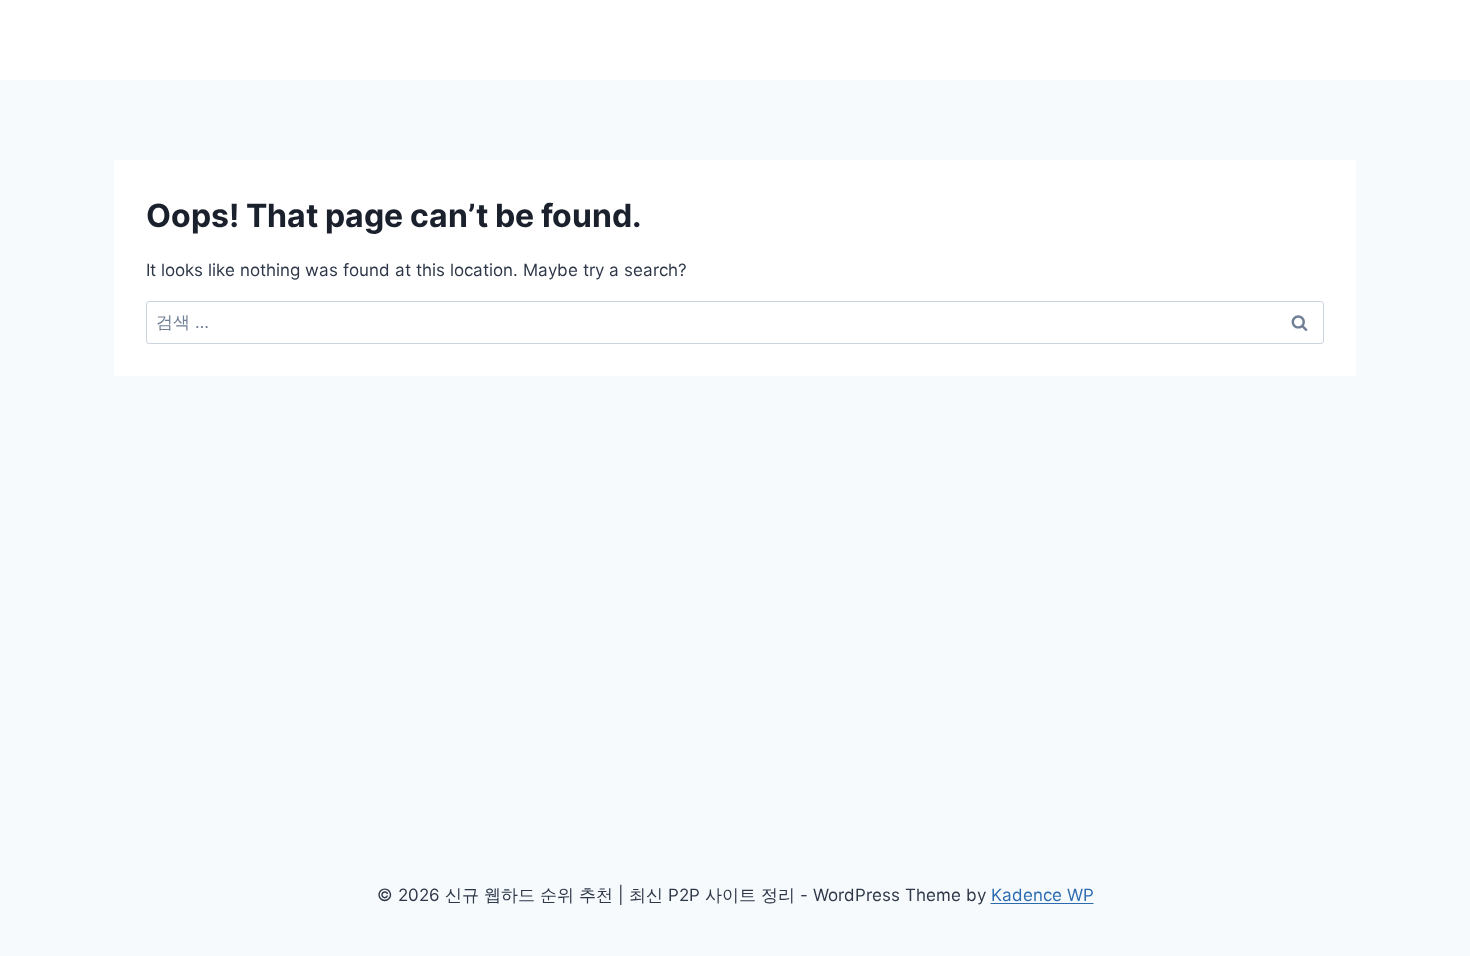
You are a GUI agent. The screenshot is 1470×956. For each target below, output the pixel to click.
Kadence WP (1042, 895)
